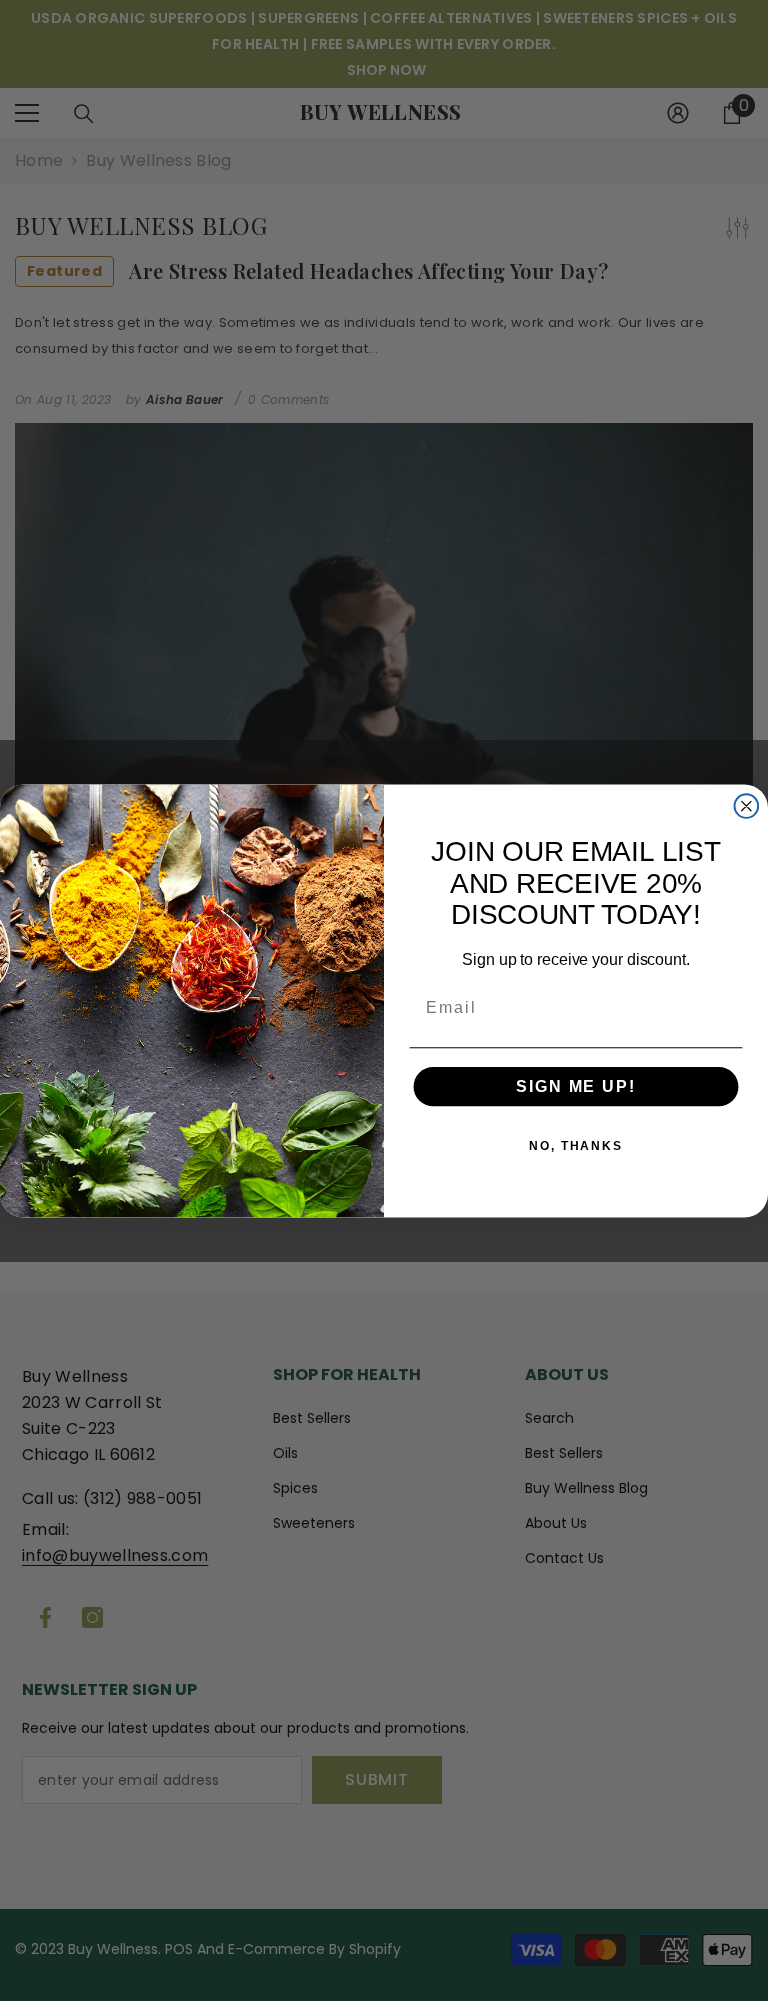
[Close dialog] (747, 806)
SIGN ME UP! (575, 1086)
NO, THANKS (576, 1146)
